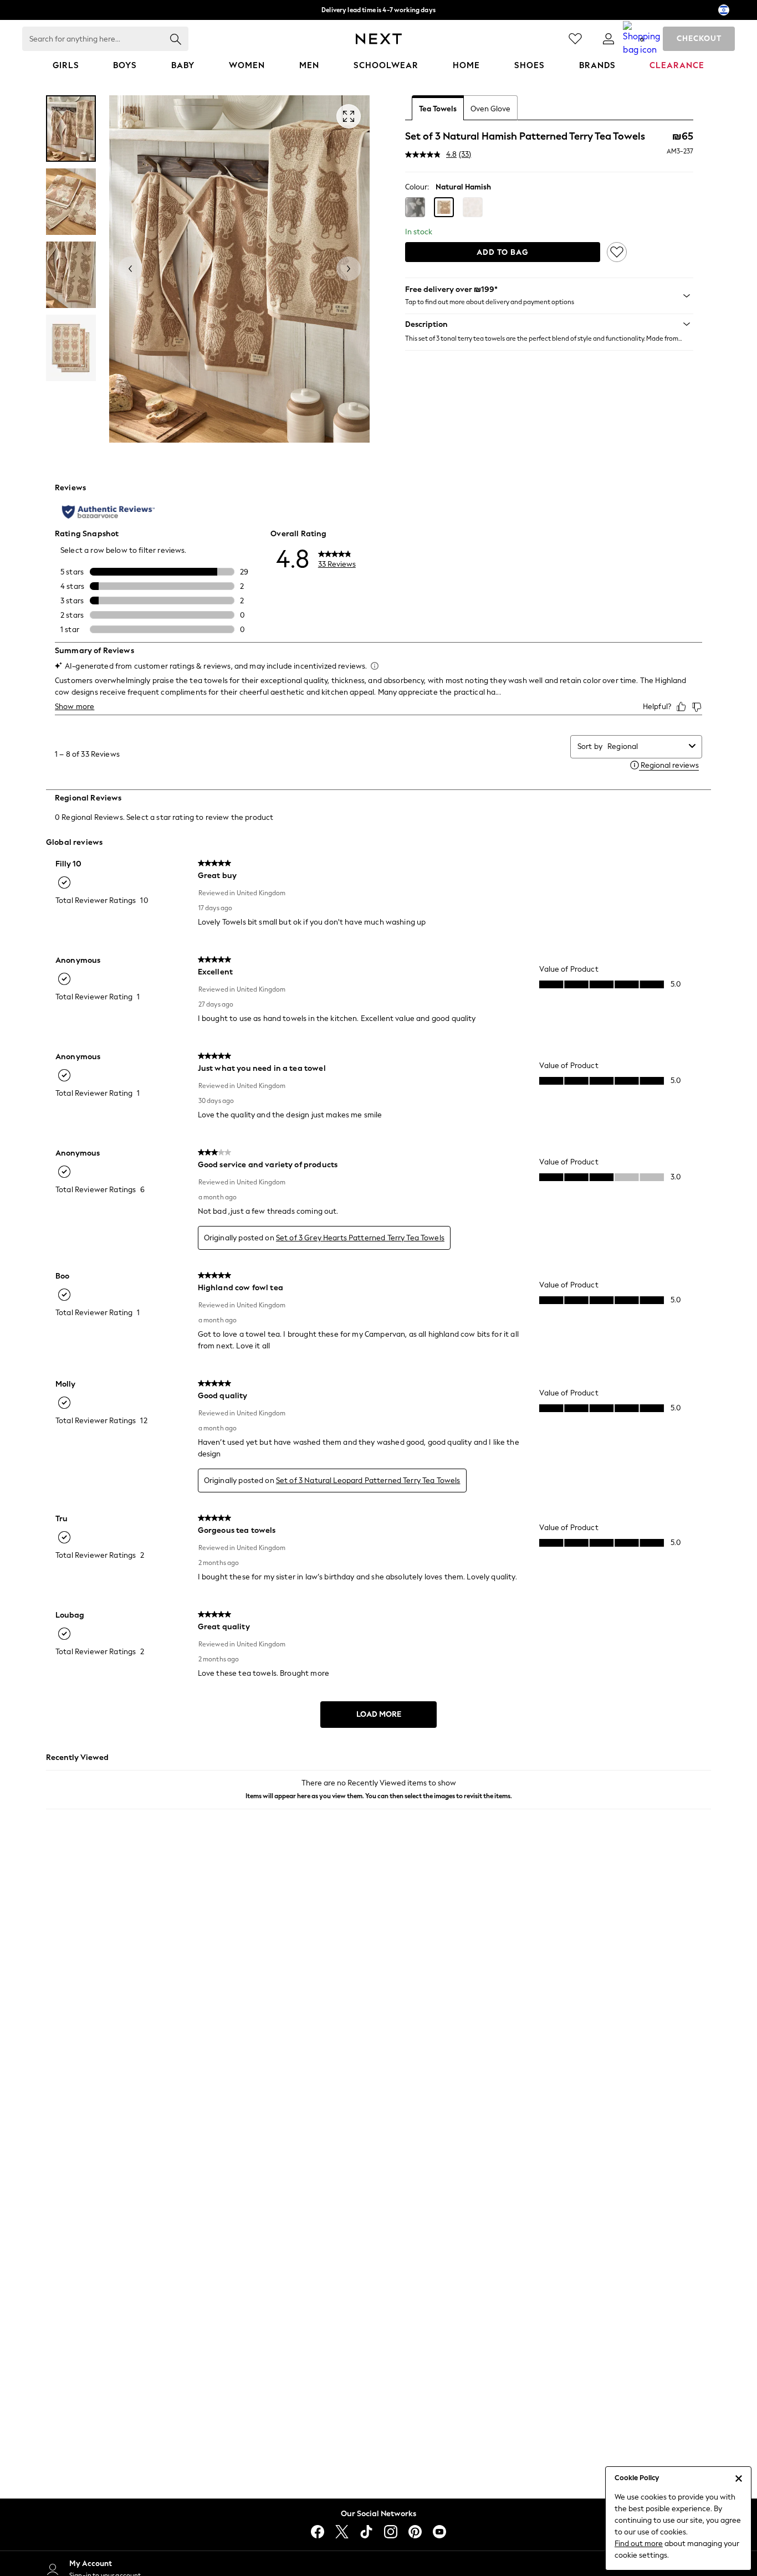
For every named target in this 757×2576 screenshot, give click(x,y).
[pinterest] (415, 2532)
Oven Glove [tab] (490, 109)
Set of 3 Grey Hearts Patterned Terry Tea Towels (360, 1238)
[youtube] (439, 2532)
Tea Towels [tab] (438, 109)
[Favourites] (575, 39)
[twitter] (342, 2532)
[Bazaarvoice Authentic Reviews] (108, 512)
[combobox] (646, 746)
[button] (415, 207)
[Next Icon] (379, 39)
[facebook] (318, 2532)
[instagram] (391, 2532)
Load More (379, 1714)
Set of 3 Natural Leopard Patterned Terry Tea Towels (368, 1481)
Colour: (417, 187)
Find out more (639, 2544)
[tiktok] (366, 2532)
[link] (608, 39)
